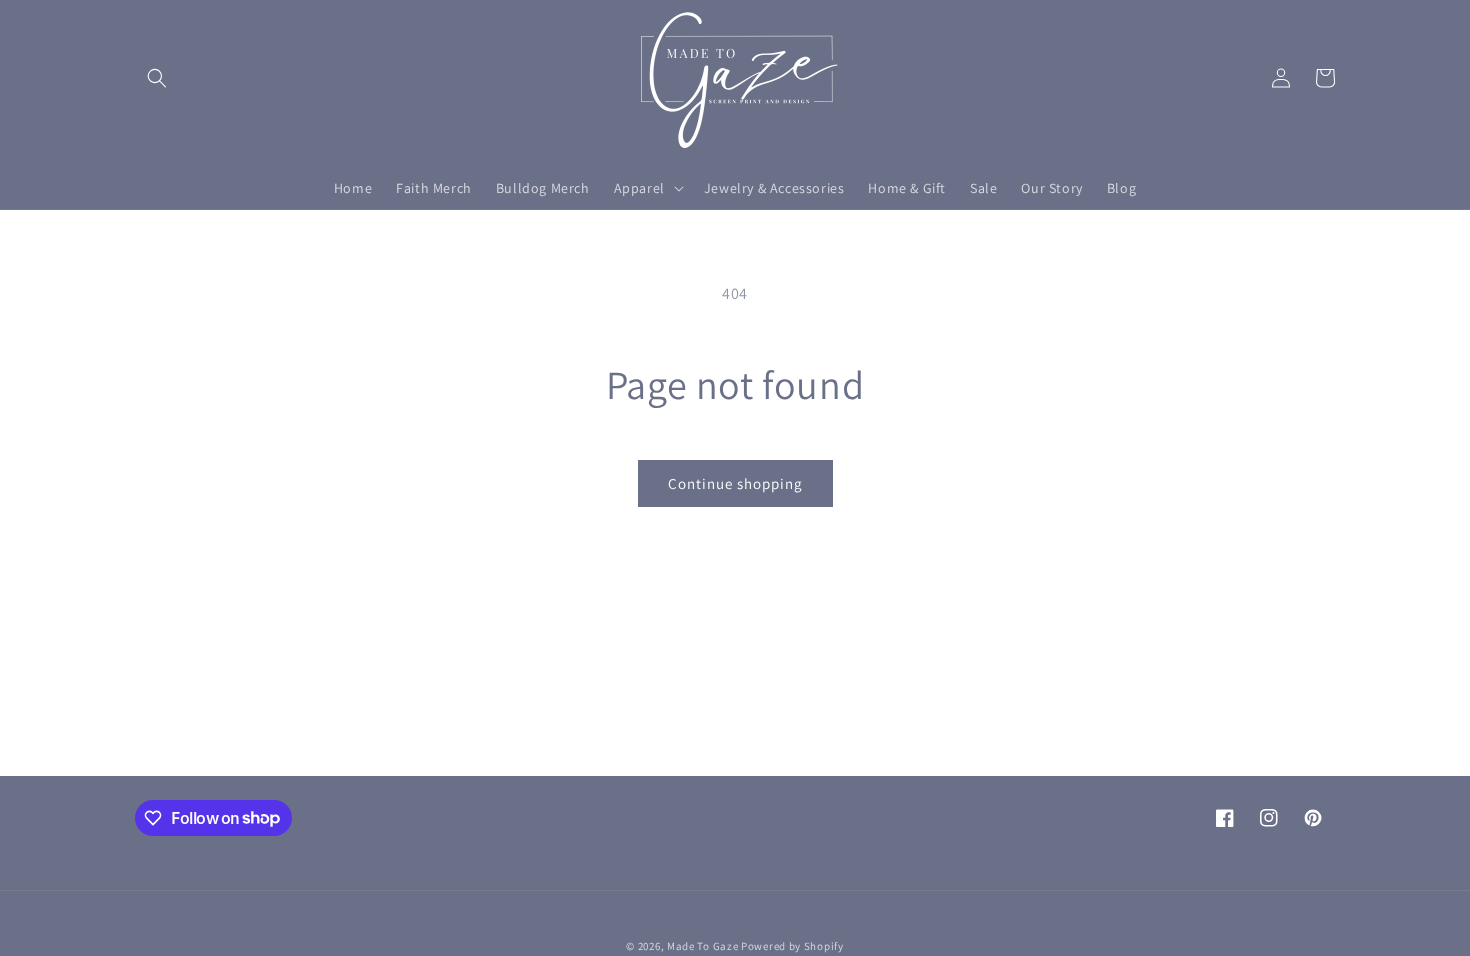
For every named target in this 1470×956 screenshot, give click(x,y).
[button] (157, 78)
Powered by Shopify (792, 946)
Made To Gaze (702, 946)
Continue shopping (735, 483)
